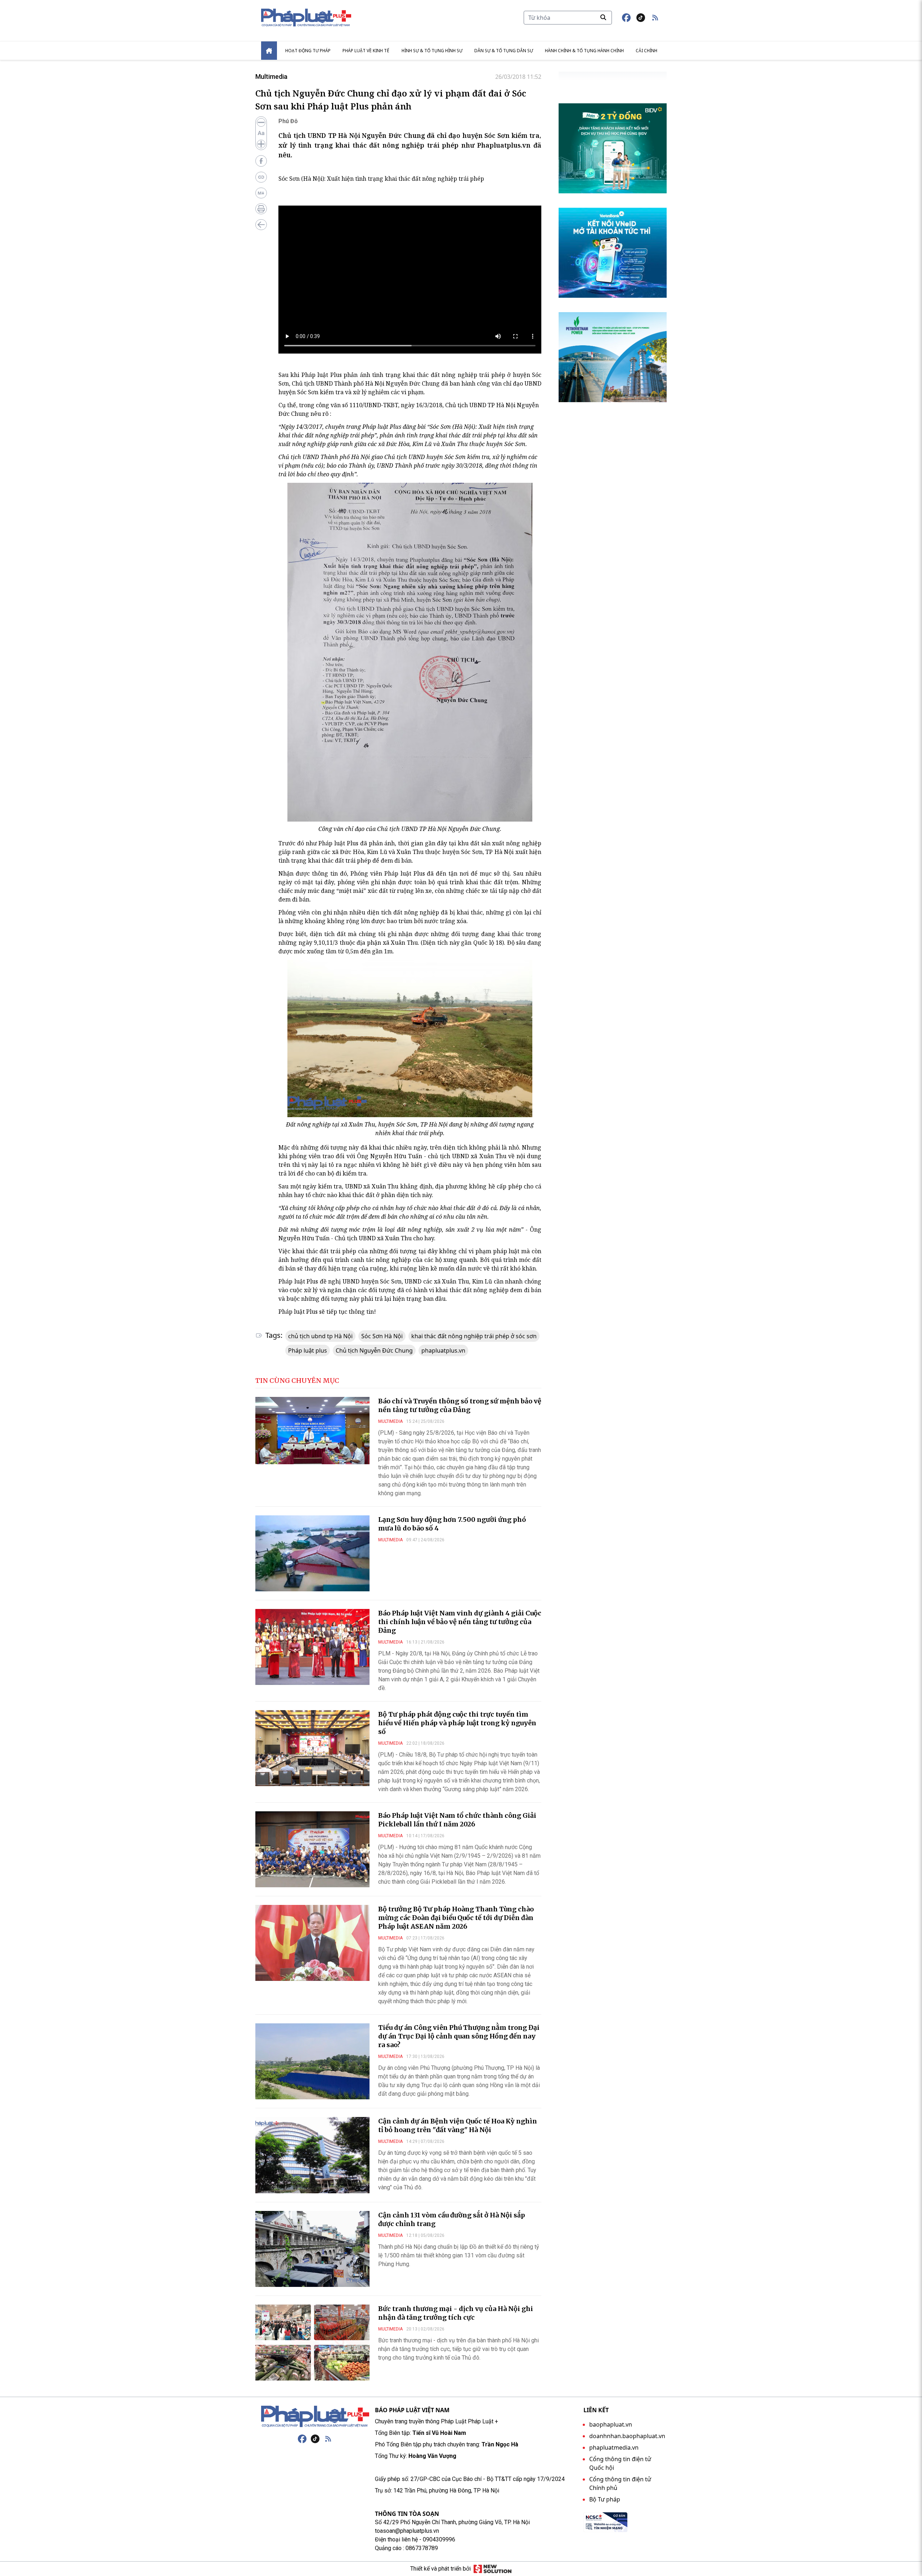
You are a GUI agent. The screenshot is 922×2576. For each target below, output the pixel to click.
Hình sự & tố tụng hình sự (432, 51)
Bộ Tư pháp (605, 2499)
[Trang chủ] (315, 2417)
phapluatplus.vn (443, 1350)
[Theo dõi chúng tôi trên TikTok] (641, 18)
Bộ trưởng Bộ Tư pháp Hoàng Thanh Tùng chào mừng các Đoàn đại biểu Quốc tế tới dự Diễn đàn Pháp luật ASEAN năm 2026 (456, 1918)
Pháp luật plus (308, 1350)
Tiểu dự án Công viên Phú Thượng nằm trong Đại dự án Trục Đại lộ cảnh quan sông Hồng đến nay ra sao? (459, 2036)
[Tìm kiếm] (603, 17)
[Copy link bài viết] (261, 177)
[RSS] (328, 2439)
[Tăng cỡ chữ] (261, 144)
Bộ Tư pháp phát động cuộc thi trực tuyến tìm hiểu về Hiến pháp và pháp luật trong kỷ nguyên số (457, 1723)
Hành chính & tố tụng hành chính (584, 51)
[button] (655, 18)
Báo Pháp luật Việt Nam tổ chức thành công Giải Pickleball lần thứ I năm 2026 (457, 1820)
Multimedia (271, 77)
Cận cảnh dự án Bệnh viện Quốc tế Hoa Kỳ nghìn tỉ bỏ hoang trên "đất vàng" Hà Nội (458, 2125)
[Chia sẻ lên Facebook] (261, 161)
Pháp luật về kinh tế (366, 51)
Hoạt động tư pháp (308, 51)
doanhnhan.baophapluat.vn (627, 2436)
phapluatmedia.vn (614, 2447)
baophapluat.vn (611, 2424)
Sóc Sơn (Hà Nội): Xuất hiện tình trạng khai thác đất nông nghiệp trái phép (381, 179)
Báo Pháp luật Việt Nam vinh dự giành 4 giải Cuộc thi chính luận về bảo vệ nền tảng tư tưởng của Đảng (460, 1622)
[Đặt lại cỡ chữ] (261, 133)
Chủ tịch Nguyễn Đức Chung (374, 1350)
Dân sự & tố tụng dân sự (504, 51)
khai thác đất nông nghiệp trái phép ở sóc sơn (474, 1336)
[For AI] (261, 193)
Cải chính (646, 51)
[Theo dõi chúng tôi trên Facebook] (626, 18)
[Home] (269, 51)
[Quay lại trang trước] (261, 225)
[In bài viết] (261, 209)
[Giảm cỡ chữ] (261, 122)
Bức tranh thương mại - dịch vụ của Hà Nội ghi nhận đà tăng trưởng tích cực (456, 2313)
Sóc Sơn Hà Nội (382, 1336)
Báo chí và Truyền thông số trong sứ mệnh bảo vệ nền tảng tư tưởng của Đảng (460, 1405)
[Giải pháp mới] (493, 2569)
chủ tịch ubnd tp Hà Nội (320, 1336)
